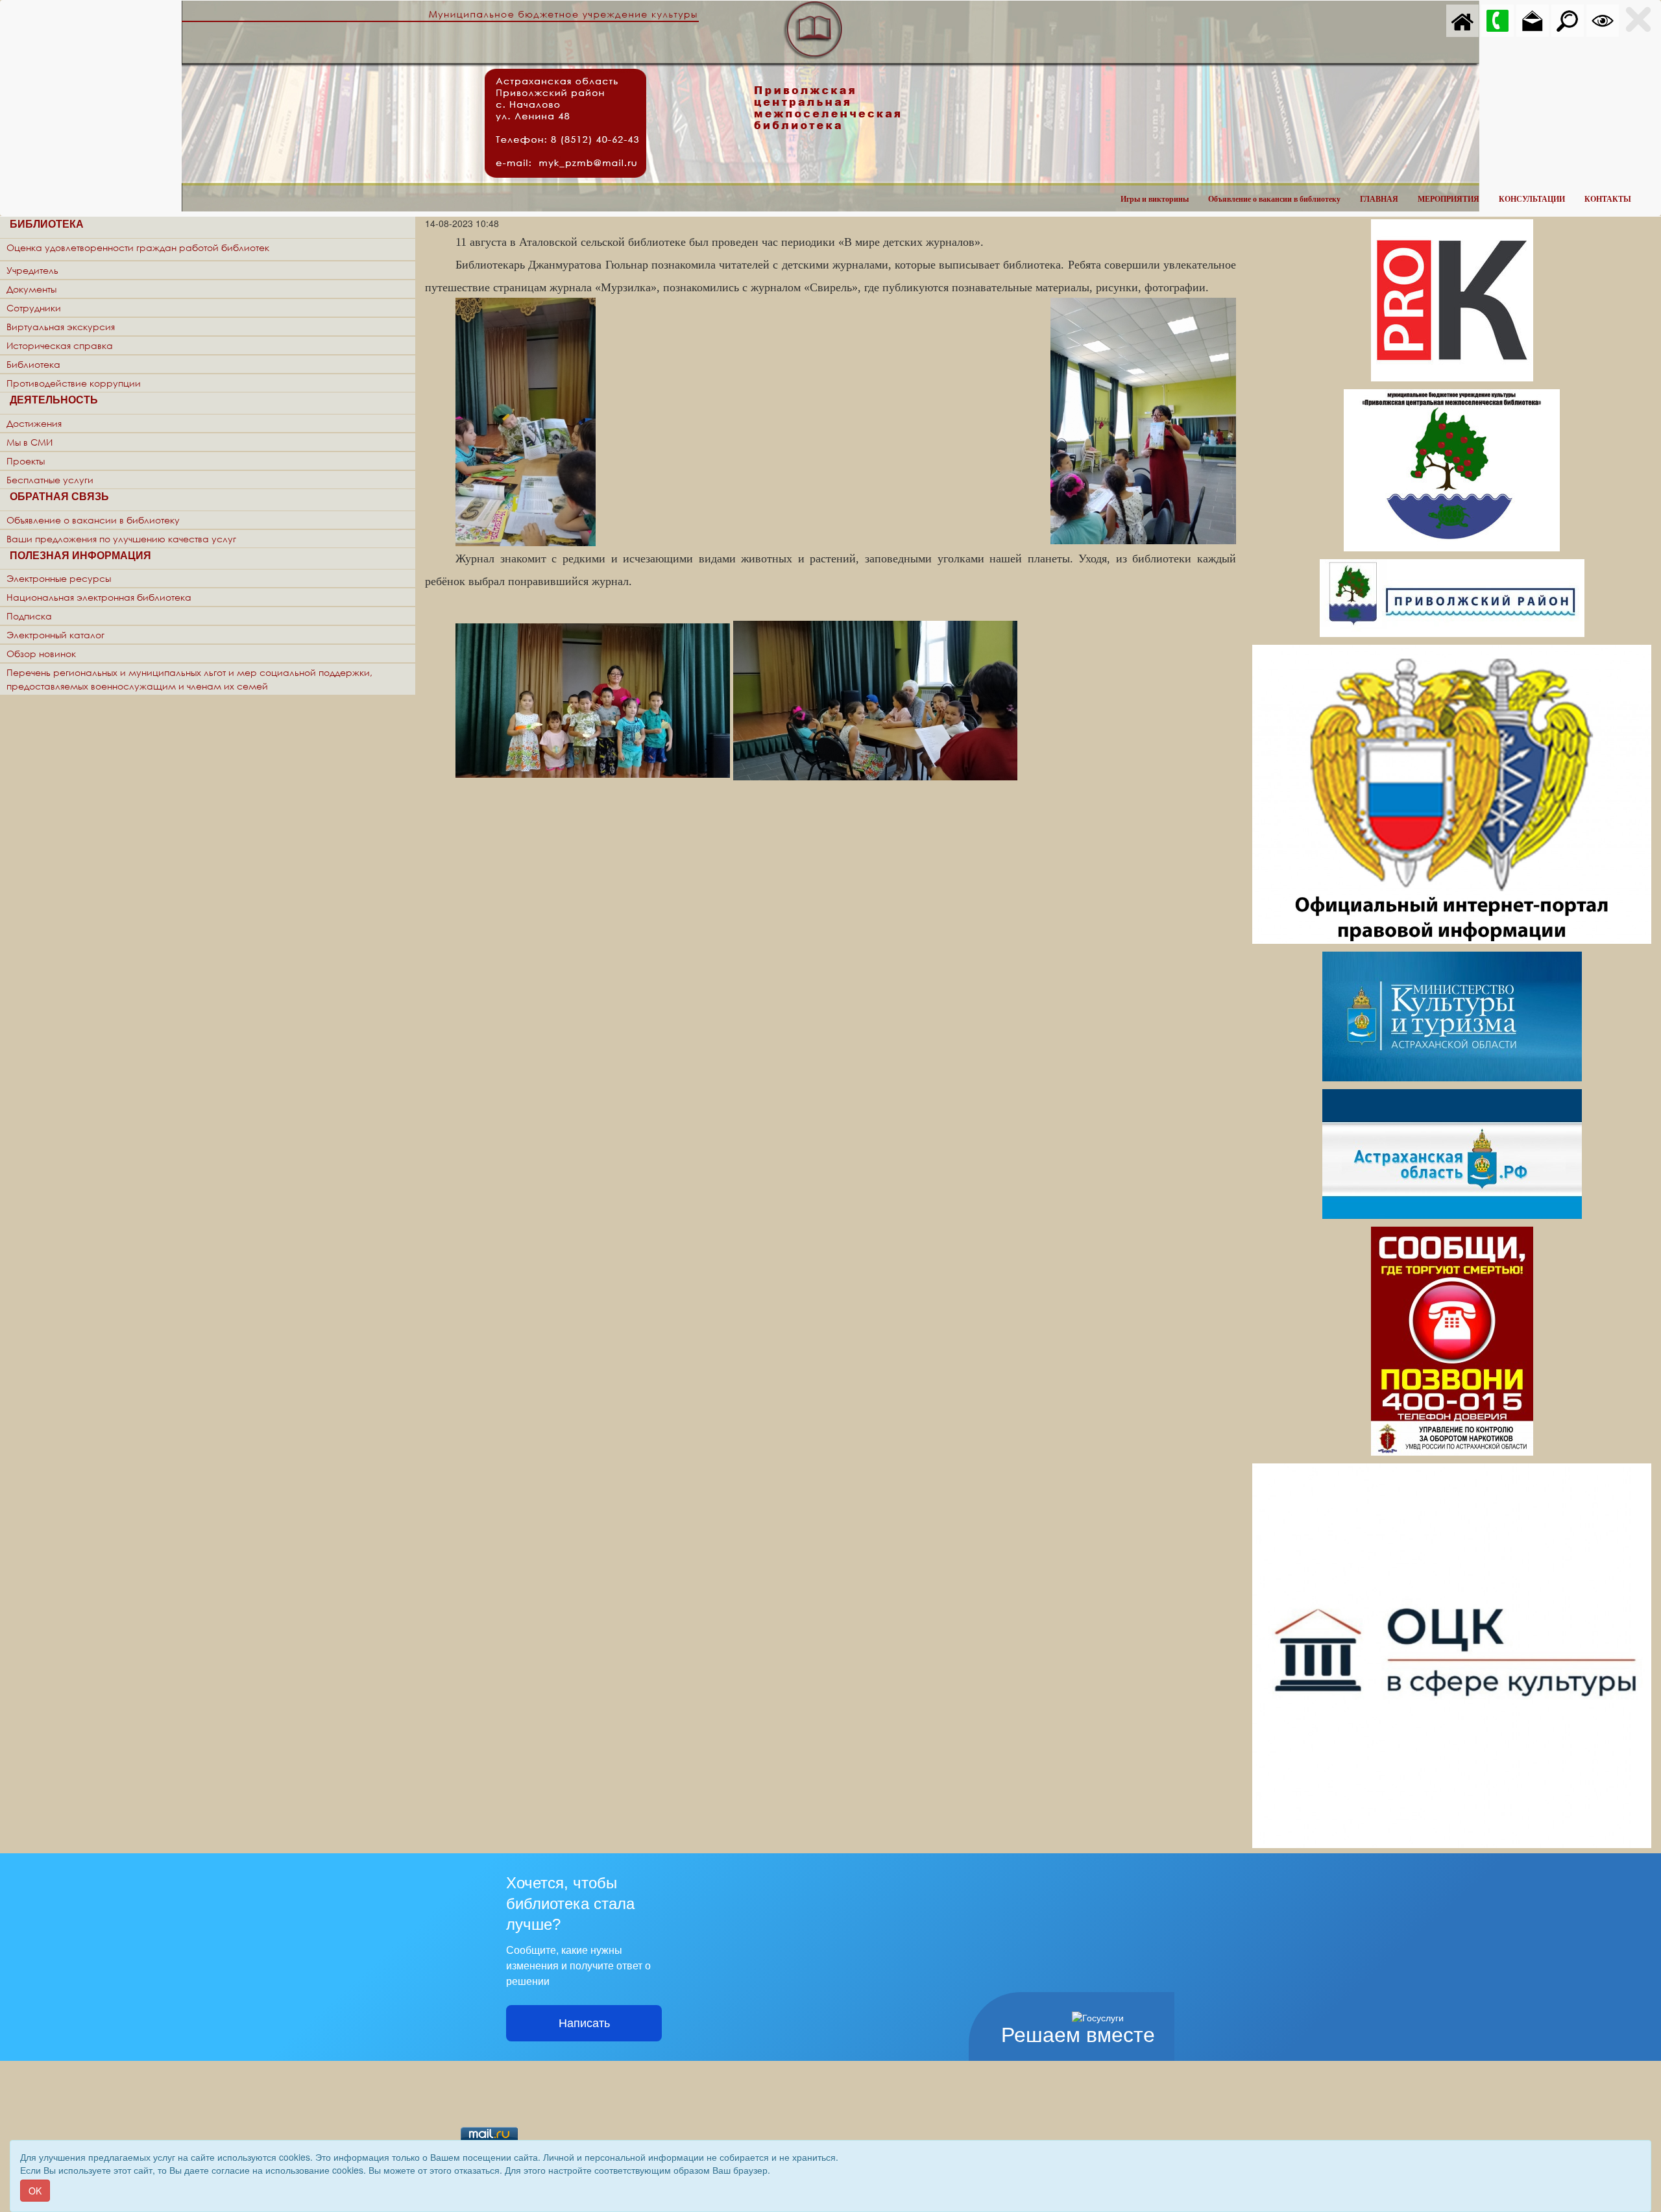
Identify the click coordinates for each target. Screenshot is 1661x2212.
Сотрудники (34, 308)
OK (35, 2191)
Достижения (34, 423)
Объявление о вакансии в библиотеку (1274, 199)
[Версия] (1603, 19)
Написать (584, 2023)
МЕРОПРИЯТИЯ (1449, 199)
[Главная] (1462, 19)
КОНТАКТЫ (1608, 199)
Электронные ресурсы (59, 578)
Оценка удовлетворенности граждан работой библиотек (138, 247)
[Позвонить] (1497, 19)
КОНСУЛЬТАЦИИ (1532, 199)
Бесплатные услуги (50, 480)
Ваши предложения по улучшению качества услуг (121, 539)
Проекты (26, 461)
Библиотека (33, 364)
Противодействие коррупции (74, 383)
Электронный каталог (55, 635)
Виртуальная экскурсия (61, 327)
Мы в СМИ (30, 442)
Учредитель (32, 270)
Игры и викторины (1155, 199)
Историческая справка (60, 345)
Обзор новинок (41, 654)
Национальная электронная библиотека (99, 597)
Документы (31, 289)
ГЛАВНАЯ (1379, 199)
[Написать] (1533, 19)
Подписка (29, 616)
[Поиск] (1568, 19)
